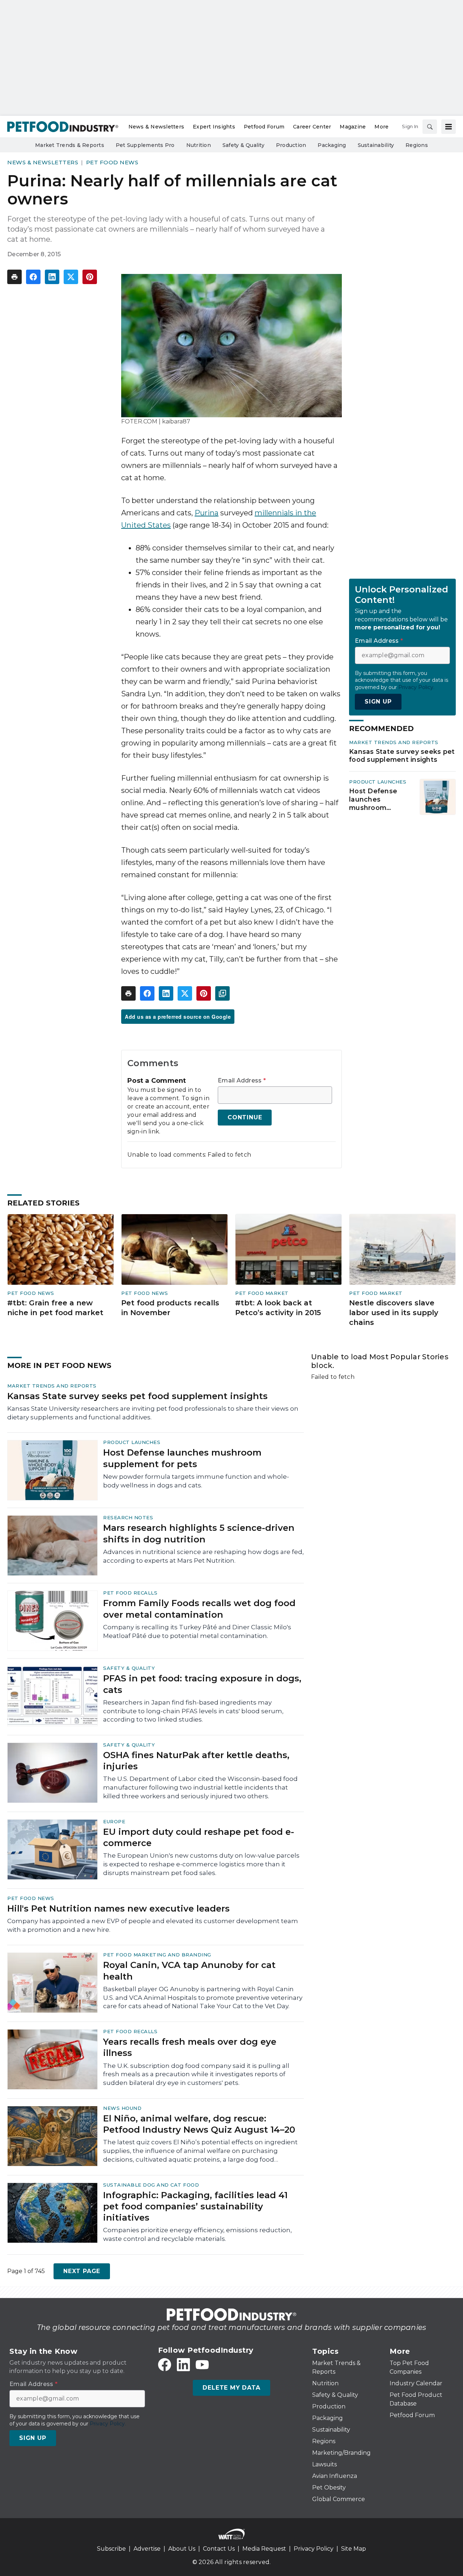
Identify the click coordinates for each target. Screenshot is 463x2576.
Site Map (354, 2549)
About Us (182, 2549)
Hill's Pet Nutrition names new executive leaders (118, 1908)
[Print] (14, 277)
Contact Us (219, 2549)
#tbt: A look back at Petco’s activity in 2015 (278, 1308)
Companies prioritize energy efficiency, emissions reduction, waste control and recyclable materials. (197, 2234)
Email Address (242, 1081)
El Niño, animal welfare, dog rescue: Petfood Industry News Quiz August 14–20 (199, 2124)
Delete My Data (231, 2388)
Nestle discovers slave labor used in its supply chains (394, 1312)
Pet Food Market (262, 1293)
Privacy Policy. (416, 687)
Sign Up (378, 702)
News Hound (122, 2108)
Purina (207, 513)
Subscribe (111, 2549)
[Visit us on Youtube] (202, 2365)
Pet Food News (112, 162)
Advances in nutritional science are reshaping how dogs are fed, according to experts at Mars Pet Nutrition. (203, 1556)
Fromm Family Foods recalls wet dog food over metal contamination (199, 1609)
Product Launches (378, 782)
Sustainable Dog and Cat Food (151, 2185)
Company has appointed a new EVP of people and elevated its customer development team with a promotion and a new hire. (153, 1925)
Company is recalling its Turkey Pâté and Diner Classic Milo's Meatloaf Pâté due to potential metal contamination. (197, 1631)
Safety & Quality (129, 1668)
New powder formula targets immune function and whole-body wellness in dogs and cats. (196, 1481)
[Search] (430, 127)
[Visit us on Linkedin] (183, 2365)
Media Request (264, 2549)
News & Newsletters (43, 162)
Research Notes (128, 1517)
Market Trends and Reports (394, 742)
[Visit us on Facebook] (165, 2365)
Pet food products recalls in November (170, 1308)
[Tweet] (71, 277)
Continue (245, 1117)
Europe (114, 1821)
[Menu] (449, 127)
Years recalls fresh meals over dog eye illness (190, 2047)
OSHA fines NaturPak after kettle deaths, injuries (196, 1761)
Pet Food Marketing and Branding (157, 1955)
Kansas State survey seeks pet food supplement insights (402, 756)
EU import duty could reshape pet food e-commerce (199, 1837)
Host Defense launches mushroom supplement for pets (376, 799)
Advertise (147, 2549)
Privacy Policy (314, 2549)
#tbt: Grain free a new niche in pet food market (55, 1308)
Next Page (82, 2271)
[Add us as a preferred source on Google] (222, 993)
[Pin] (90, 277)
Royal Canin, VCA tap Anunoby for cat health (189, 1971)
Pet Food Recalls (130, 1593)
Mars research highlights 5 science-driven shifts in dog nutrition (199, 1533)
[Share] (33, 277)
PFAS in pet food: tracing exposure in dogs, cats (202, 1684)
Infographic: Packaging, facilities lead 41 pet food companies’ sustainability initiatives (195, 2206)
